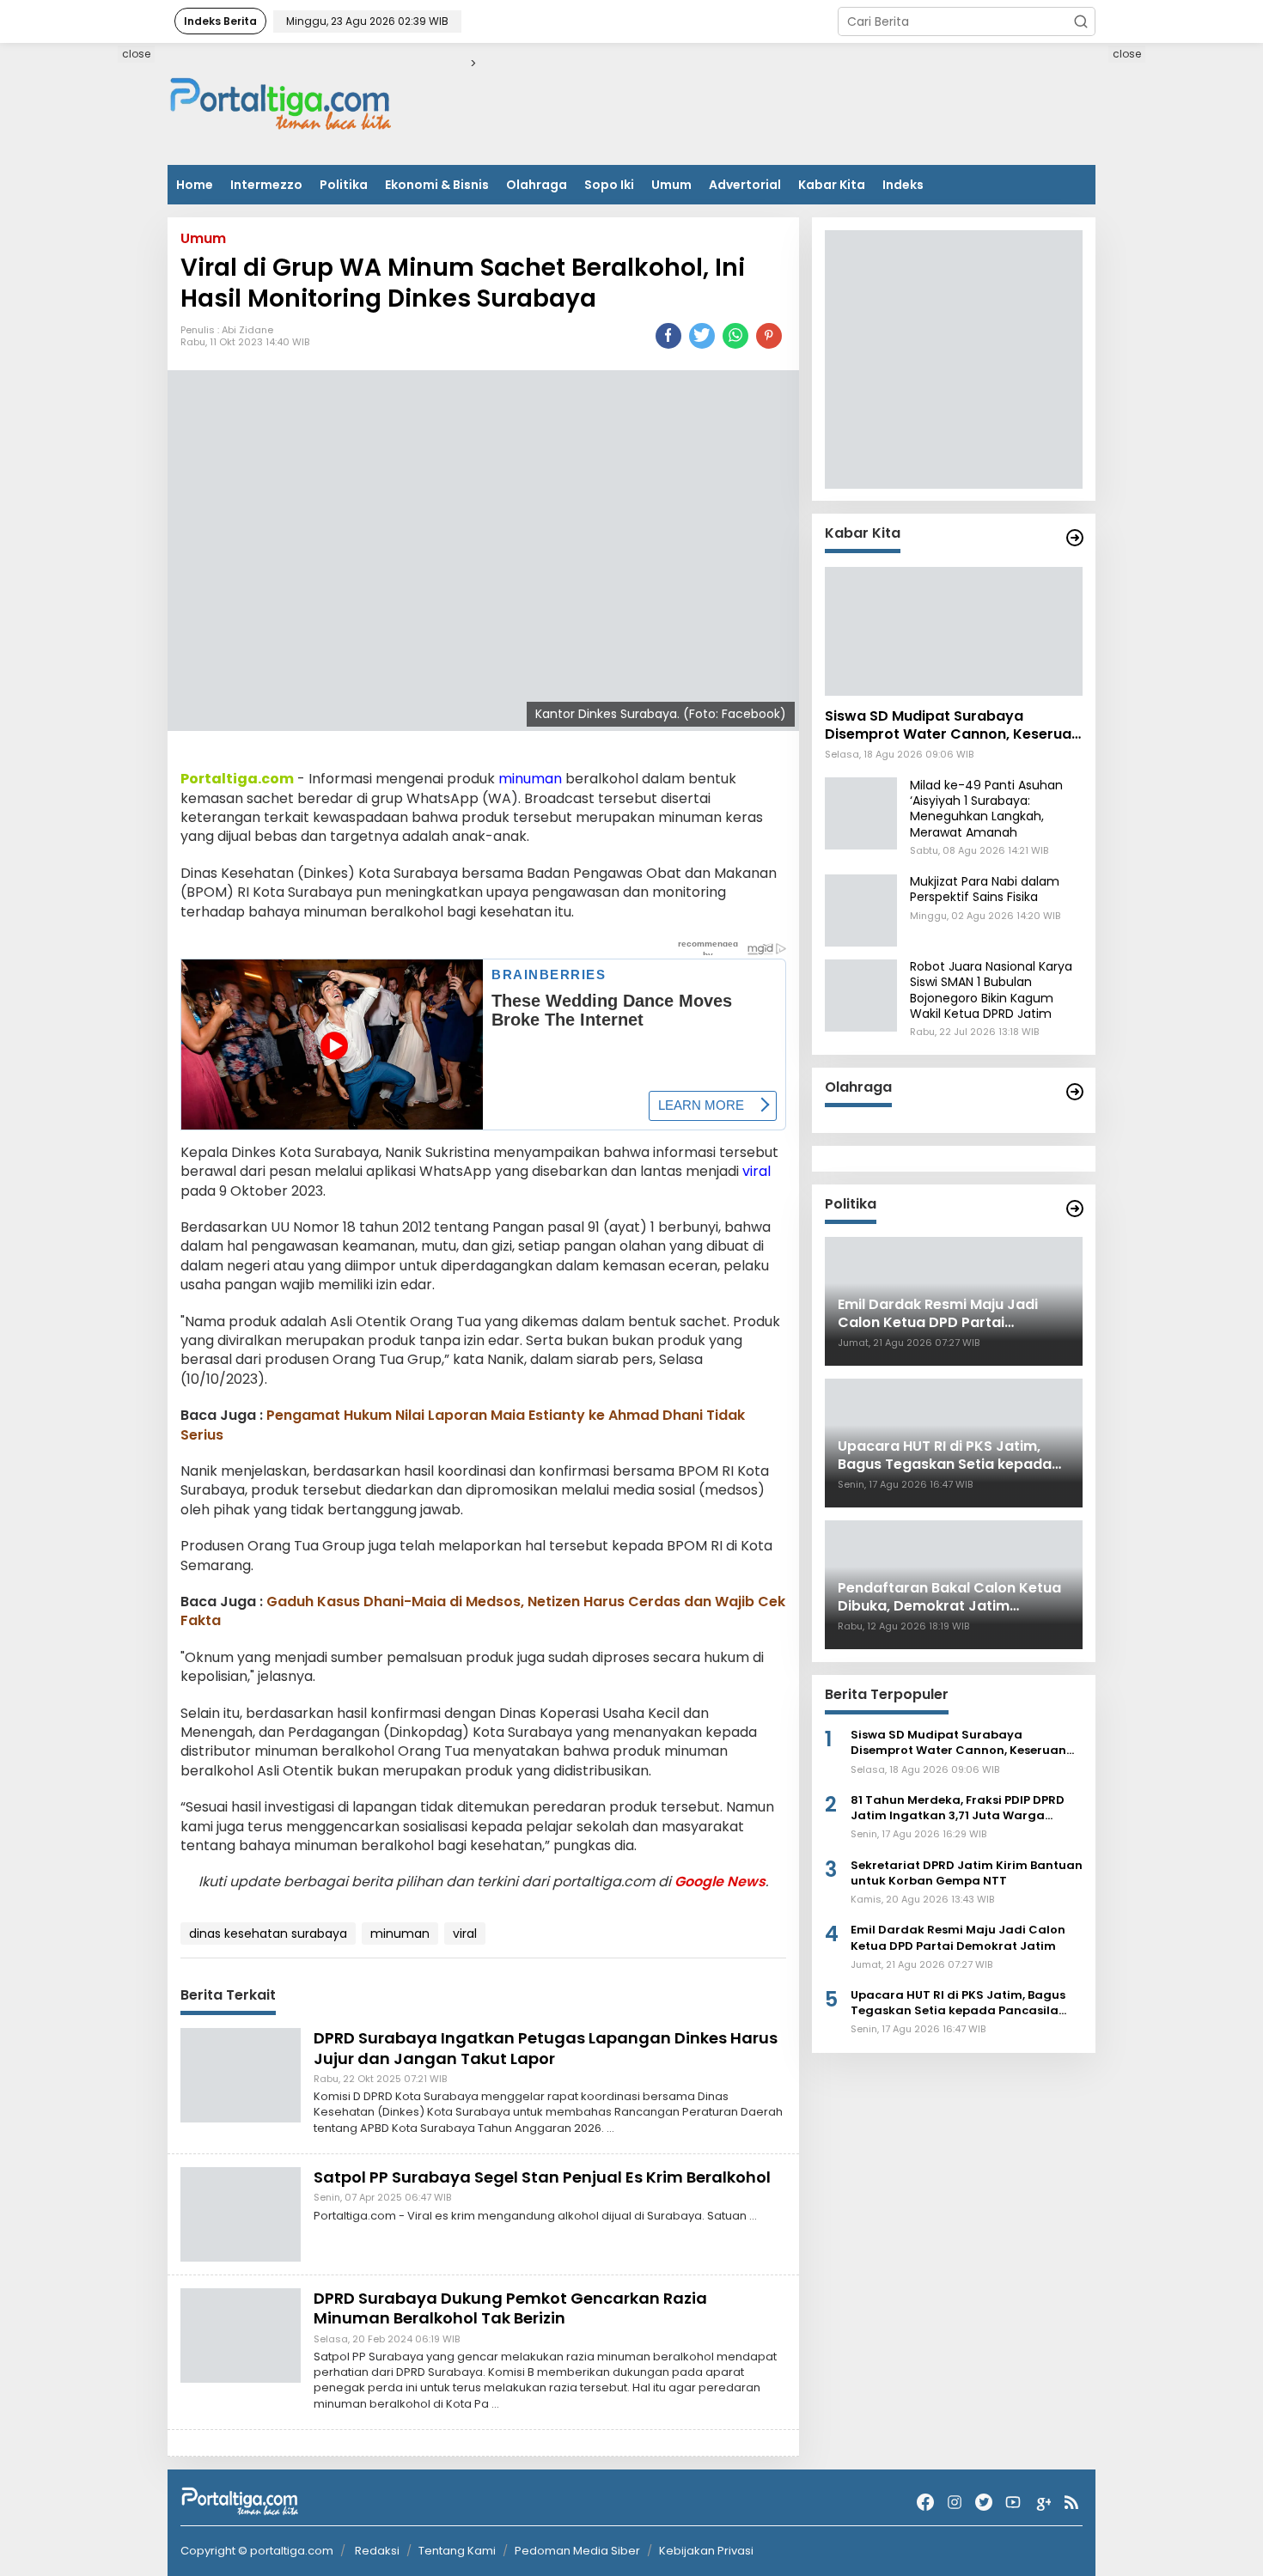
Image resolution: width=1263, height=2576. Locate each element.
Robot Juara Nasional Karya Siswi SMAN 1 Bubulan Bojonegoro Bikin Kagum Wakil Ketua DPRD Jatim (991, 991)
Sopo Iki (609, 185)
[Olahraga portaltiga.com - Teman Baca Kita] (1075, 1092)
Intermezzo (266, 185)
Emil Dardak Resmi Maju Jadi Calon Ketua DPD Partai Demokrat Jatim (958, 1939)
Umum (671, 185)
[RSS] (1071, 2503)
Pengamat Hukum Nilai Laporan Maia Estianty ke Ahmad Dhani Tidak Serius (463, 1425)
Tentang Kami (457, 2551)
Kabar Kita (832, 185)
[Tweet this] (702, 336)
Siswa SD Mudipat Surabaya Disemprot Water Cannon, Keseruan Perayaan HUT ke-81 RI (952, 727)
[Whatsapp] (735, 336)
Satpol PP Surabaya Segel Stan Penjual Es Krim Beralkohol (542, 2177)
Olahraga (537, 185)
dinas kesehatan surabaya (268, 1934)
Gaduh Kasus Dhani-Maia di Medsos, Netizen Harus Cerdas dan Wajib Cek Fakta (483, 1611)
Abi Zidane (247, 330)
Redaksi (377, 2551)
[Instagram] (955, 2503)
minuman (530, 779)
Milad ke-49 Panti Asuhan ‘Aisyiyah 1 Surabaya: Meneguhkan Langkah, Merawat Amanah (986, 810)
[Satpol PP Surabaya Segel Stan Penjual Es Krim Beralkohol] (241, 2214)
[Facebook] (925, 2503)
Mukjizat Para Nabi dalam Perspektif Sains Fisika (985, 890)
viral (757, 1171)
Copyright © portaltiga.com (257, 2551)
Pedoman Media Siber (577, 2551)
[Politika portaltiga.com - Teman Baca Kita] (1075, 1209)
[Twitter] (984, 2503)
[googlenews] (1042, 2503)
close (136, 54)
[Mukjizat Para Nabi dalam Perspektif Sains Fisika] (861, 910)
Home (195, 185)
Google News (720, 1882)
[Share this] (668, 336)
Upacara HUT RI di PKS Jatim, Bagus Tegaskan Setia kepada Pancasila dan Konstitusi (958, 2004)
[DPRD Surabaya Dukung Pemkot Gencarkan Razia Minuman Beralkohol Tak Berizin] (241, 2335)
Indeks (903, 185)
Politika (344, 185)
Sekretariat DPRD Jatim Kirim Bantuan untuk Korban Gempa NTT (967, 1873)
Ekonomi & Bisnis (437, 185)
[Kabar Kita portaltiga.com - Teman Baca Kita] (1075, 538)
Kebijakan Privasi (706, 2551)
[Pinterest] (769, 336)
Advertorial (745, 185)
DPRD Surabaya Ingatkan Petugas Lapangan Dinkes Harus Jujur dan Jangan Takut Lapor (546, 2048)
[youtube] (1013, 2503)
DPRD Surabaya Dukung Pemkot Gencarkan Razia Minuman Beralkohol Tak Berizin (510, 2308)
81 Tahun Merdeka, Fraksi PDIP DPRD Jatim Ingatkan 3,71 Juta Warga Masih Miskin (958, 1809)
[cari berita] (1081, 21)
